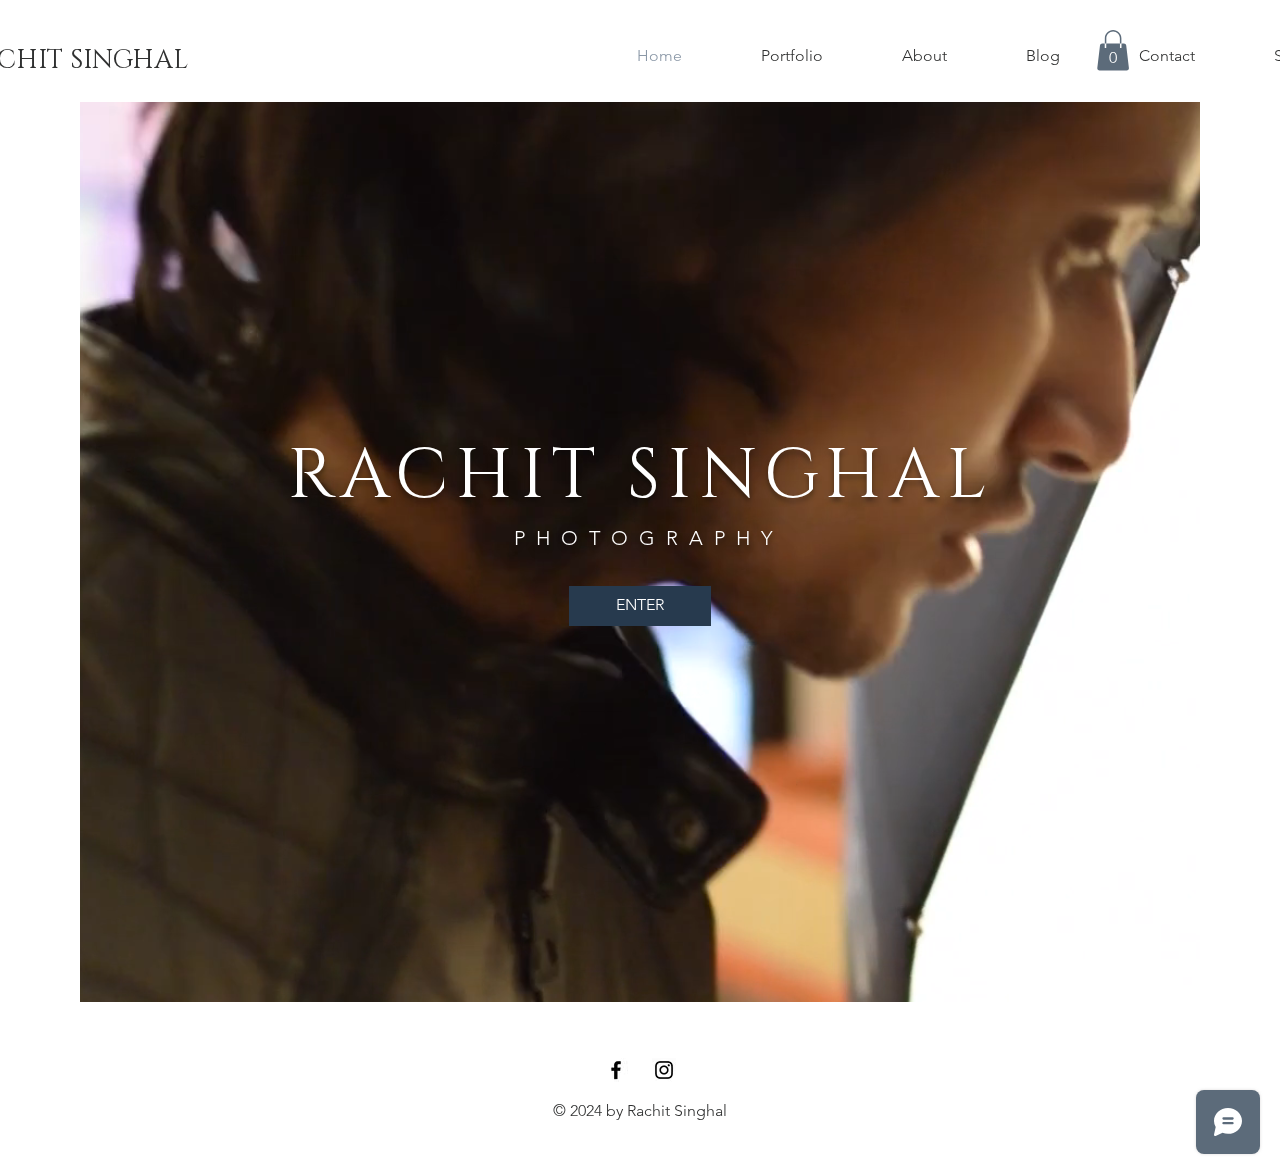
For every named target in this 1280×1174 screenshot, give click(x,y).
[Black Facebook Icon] (616, 1070)
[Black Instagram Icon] (664, 1070)
